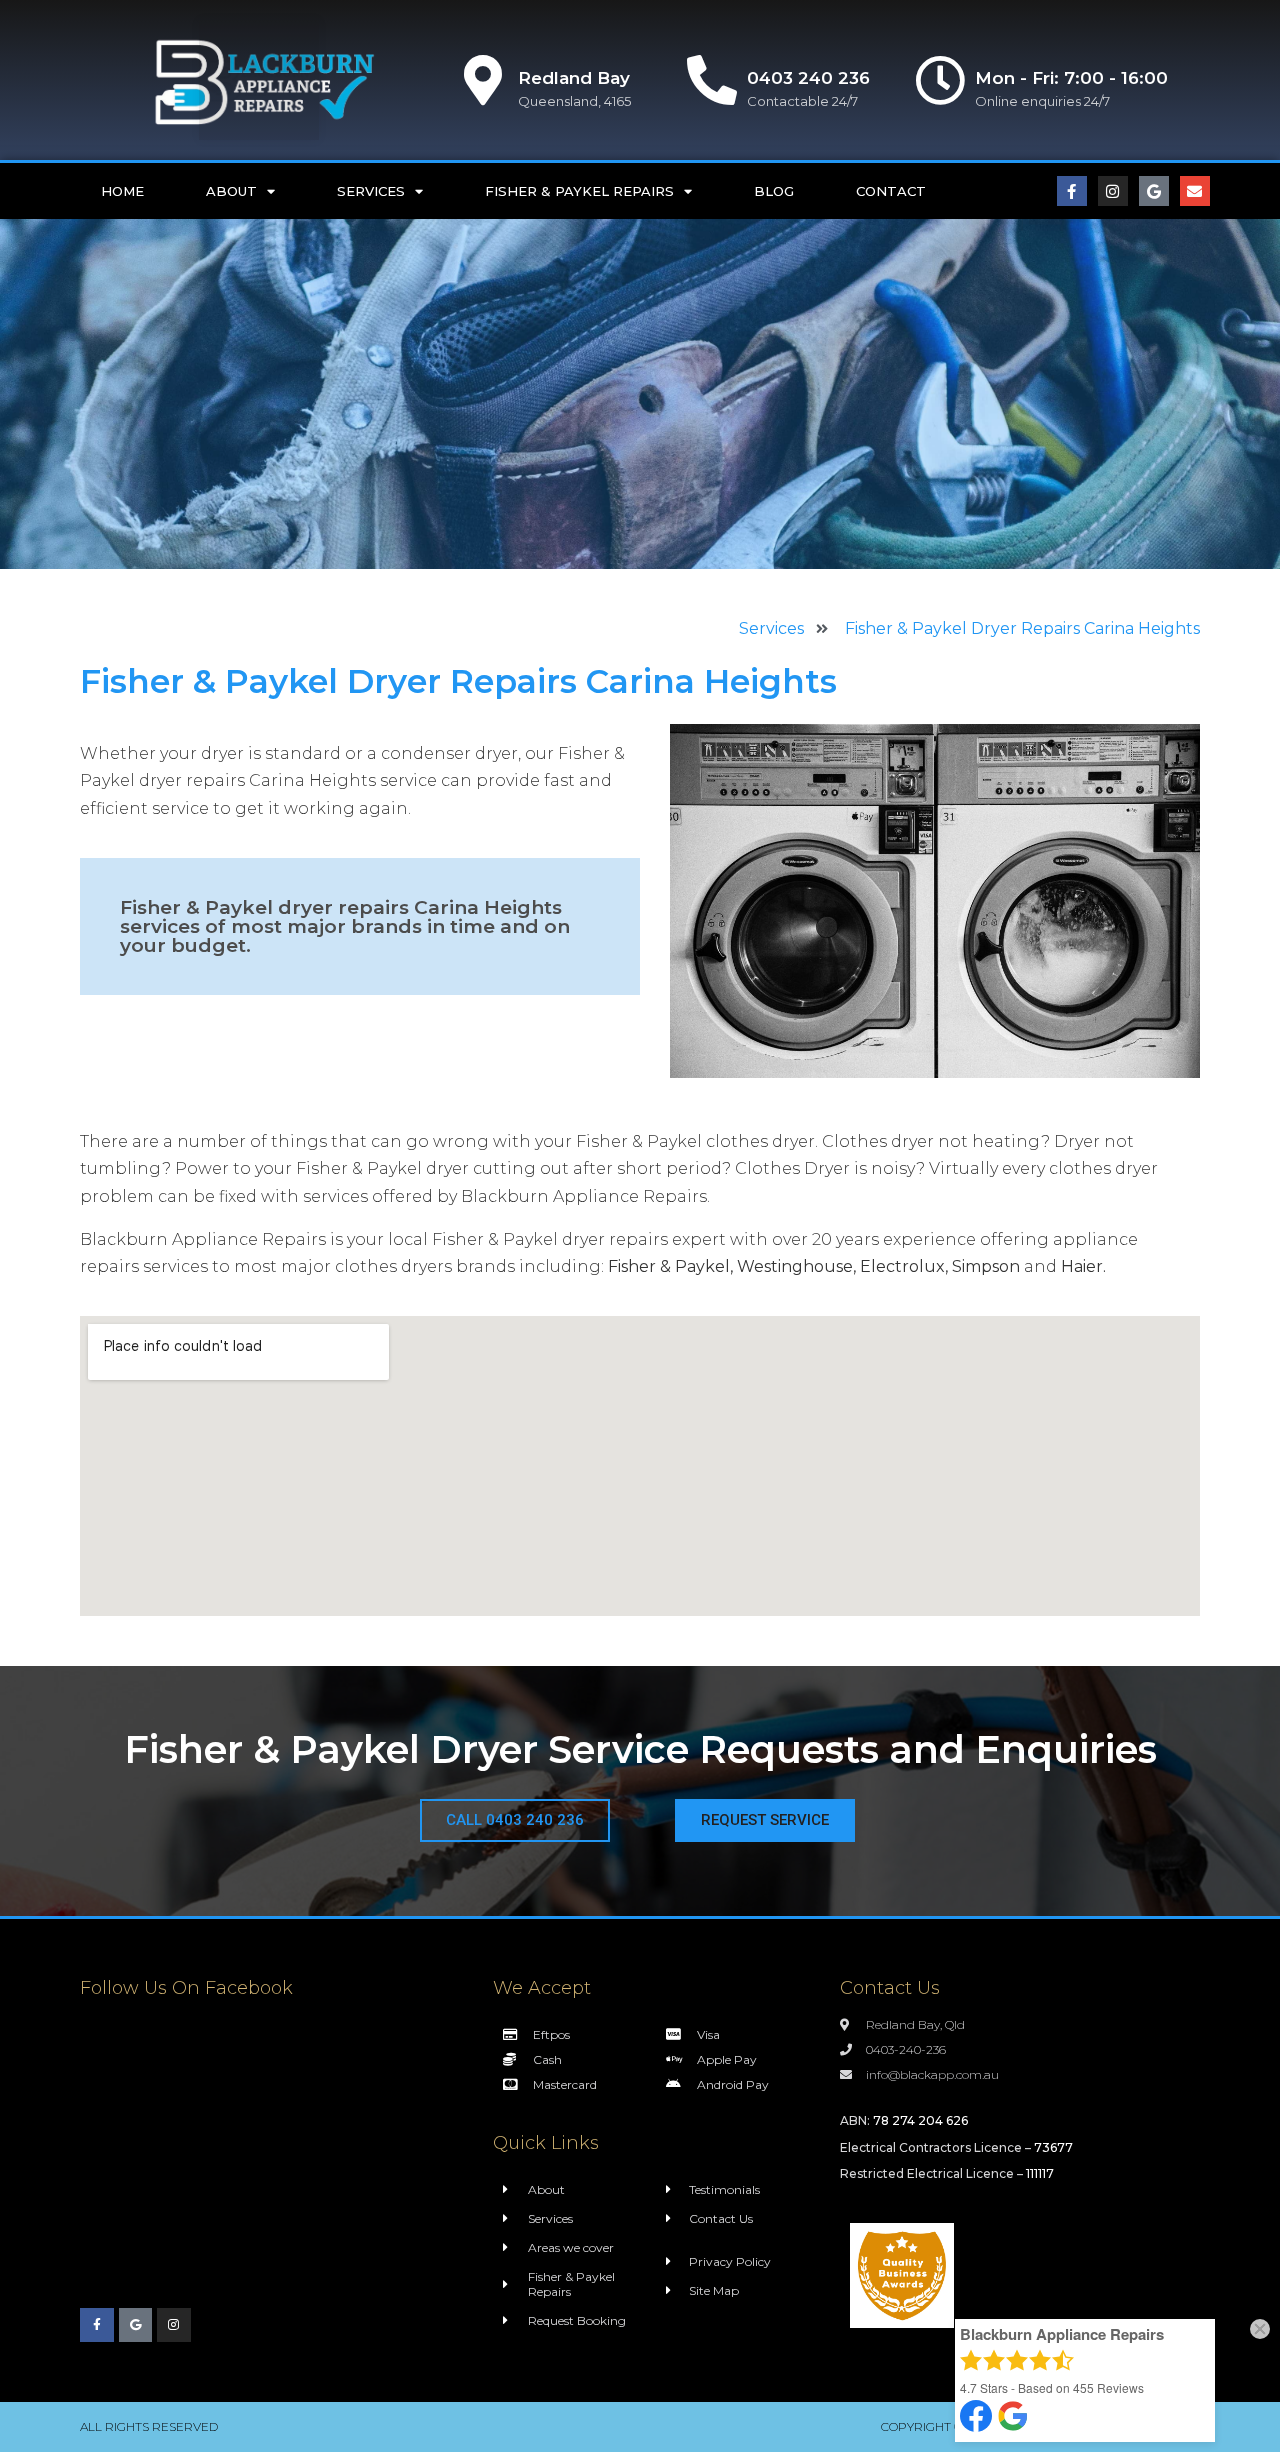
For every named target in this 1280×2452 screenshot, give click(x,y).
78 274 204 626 (920, 2120)
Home (122, 191)
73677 (1053, 2147)
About (231, 191)
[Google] (1154, 191)
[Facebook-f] (1072, 191)
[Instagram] (1113, 191)
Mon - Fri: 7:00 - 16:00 (1071, 78)
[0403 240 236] (712, 80)
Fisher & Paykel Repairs (579, 191)
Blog (774, 191)
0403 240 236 (808, 78)
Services (371, 191)
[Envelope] (1195, 191)
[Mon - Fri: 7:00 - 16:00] (940, 80)
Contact (891, 191)
